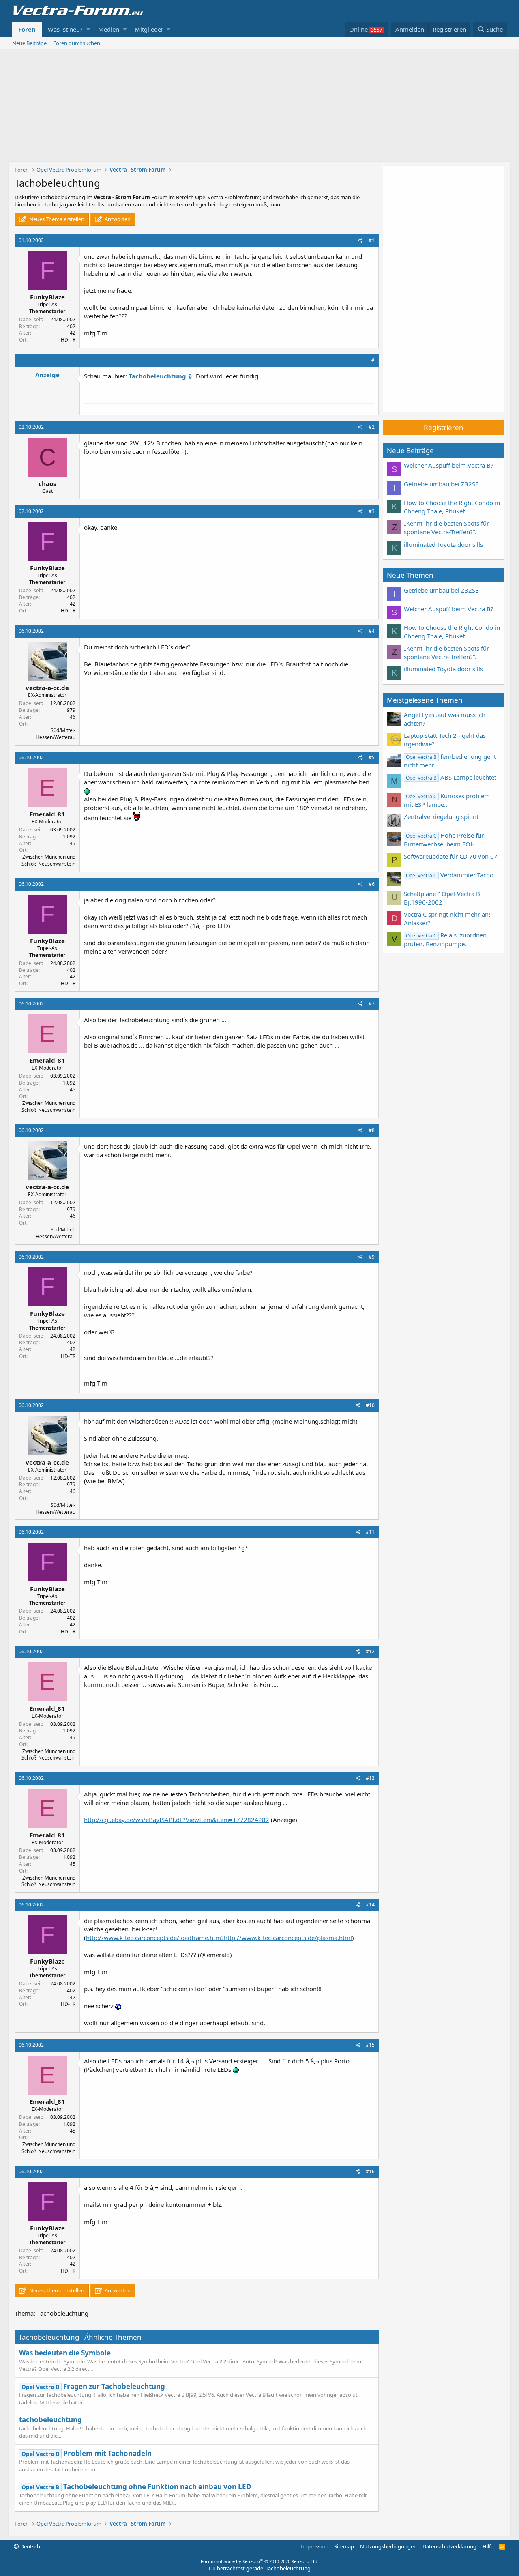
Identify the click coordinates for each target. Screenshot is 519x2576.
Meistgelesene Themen (425, 700)
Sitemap (344, 2546)
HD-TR (68, 340)
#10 (370, 1405)
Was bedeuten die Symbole (65, 2353)
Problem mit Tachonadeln (87, 2453)
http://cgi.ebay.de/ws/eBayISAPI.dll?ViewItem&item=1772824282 (177, 1820)
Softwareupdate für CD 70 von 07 (451, 856)
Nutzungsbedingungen (388, 2546)
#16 (370, 2171)
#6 (372, 884)
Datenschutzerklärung (449, 2546)
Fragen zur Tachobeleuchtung (93, 2386)
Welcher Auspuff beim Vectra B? (449, 465)
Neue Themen (410, 575)
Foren (27, 29)
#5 (372, 757)
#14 (370, 1905)
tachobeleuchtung (50, 2420)
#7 (372, 1004)
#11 (370, 1532)
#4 (372, 631)
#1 (372, 240)
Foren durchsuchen (77, 43)
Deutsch (30, 2546)
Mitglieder (149, 29)
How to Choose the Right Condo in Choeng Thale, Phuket (452, 507)
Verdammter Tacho (450, 875)
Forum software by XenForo (260, 2561)
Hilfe (488, 2546)
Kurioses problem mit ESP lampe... (447, 800)
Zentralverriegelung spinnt (441, 816)
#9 (372, 1257)
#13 (370, 1778)
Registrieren (444, 427)
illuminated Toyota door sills (443, 544)
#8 (372, 1130)
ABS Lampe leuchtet (451, 777)
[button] (88, 29)
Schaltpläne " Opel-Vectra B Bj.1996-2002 (442, 898)
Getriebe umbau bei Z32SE (441, 484)
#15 (370, 2045)
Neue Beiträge (29, 43)
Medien (109, 29)
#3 (372, 511)
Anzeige (47, 375)
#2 (372, 427)
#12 (370, 1651)
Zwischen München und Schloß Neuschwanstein (48, 860)
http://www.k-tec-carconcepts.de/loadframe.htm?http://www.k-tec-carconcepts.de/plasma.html (219, 1938)
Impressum (315, 2546)
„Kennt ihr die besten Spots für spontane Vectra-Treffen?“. (446, 527)
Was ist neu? (65, 29)
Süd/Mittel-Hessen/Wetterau (56, 734)
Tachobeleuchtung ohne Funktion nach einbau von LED (136, 2487)
